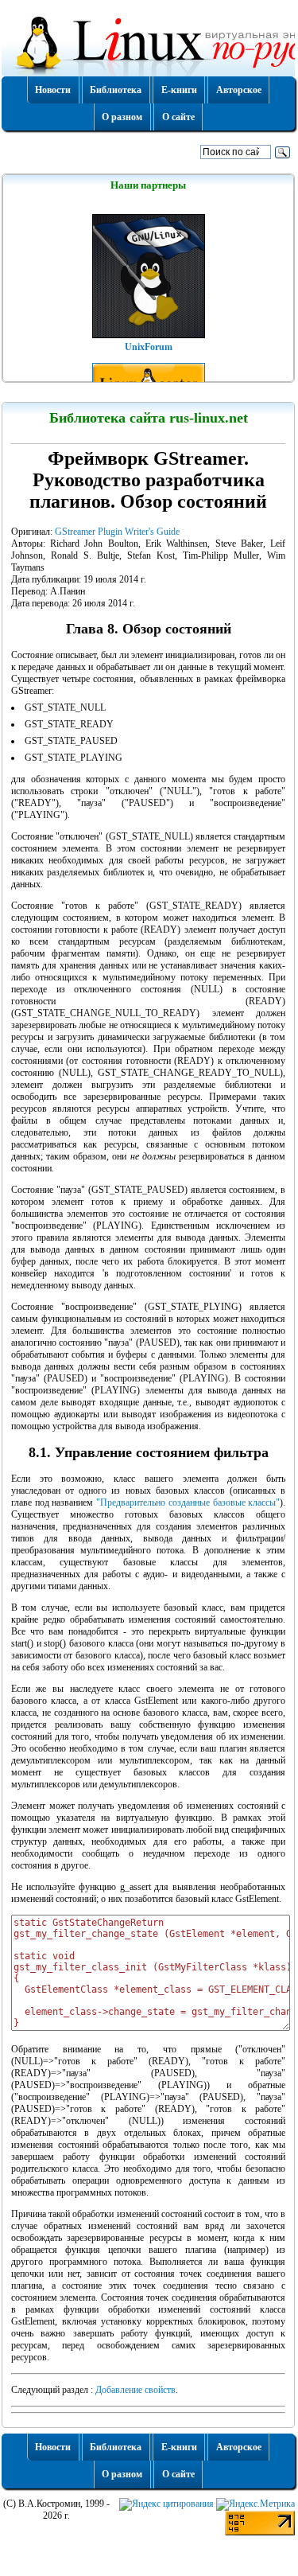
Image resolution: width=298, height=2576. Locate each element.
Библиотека (116, 90)
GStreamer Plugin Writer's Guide (117, 532)
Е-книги (179, 90)
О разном (122, 117)
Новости (53, 90)
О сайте (178, 117)
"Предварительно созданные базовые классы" (188, 1502)
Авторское (239, 90)
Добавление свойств (135, 2390)
